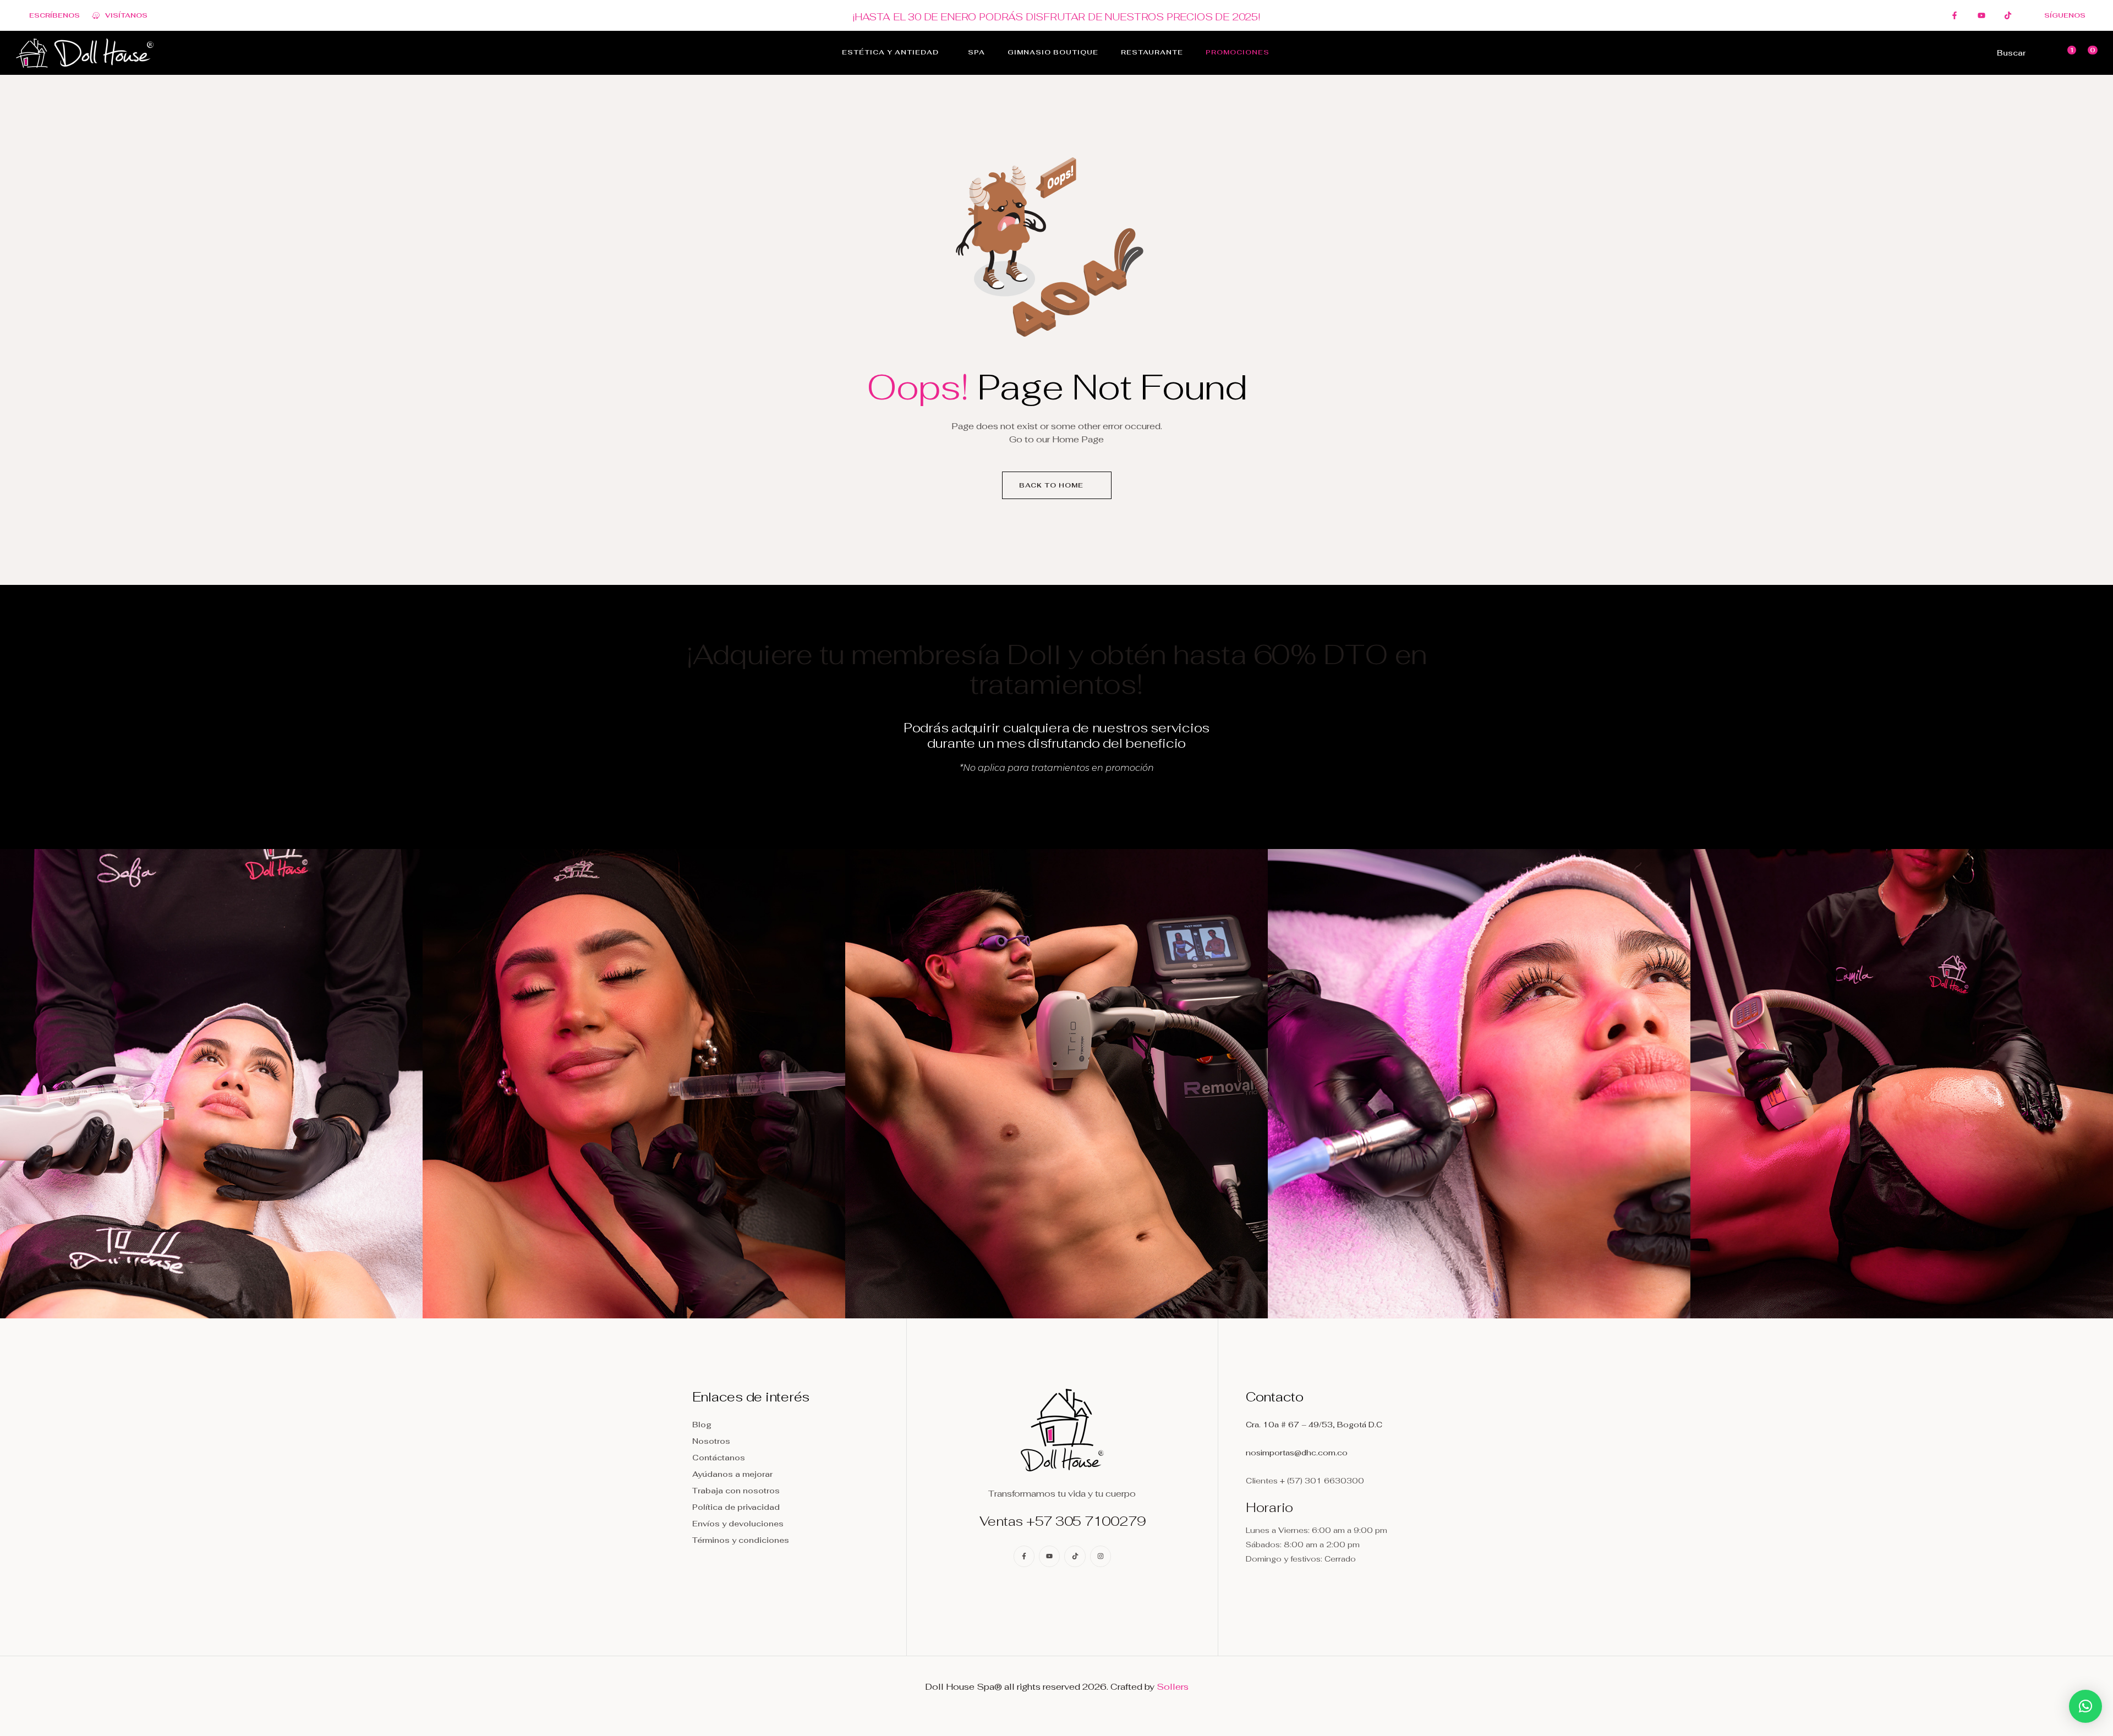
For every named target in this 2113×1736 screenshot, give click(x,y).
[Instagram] (1101, 1556)
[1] (2065, 53)
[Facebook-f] (1024, 1556)
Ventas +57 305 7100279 (1063, 1521)
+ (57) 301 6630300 (1322, 1481)
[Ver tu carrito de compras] (2085, 53)
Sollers (1173, 1687)
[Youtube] (1049, 1556)
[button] (2085, 1706)
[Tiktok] (1075, 1556)
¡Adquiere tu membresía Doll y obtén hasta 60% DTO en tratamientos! (1057, 669)
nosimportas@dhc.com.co (1297, 1453)
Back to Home (1052, 485)
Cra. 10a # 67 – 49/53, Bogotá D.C (1314, 1425)
